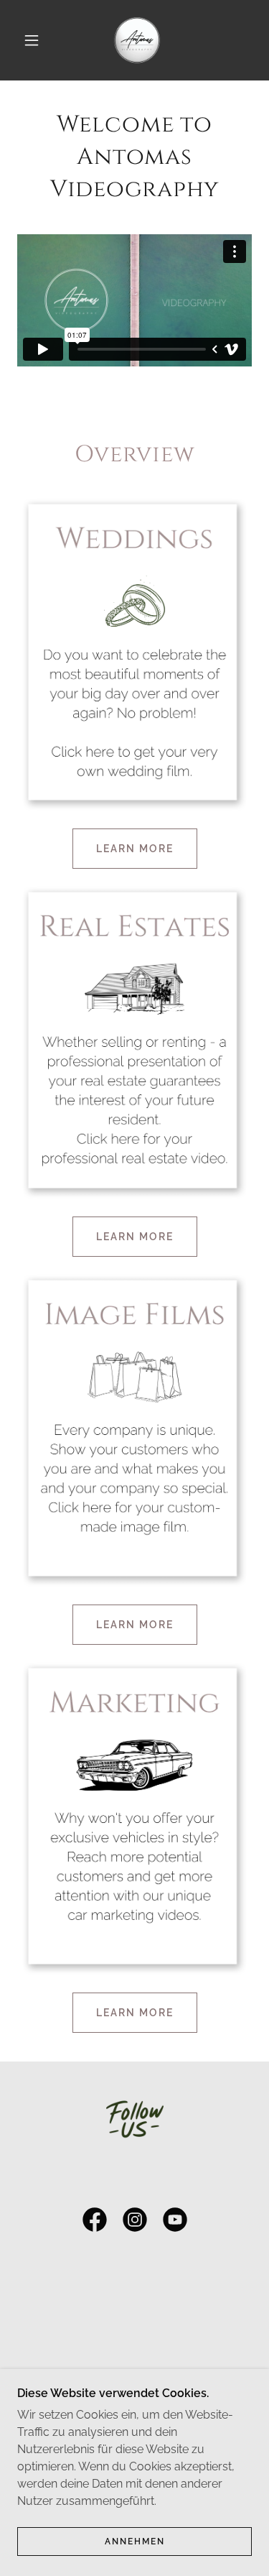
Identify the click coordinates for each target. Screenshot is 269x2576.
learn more (135, 849)
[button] (32, 40)
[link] (137, 40)
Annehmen (135, 2542)
